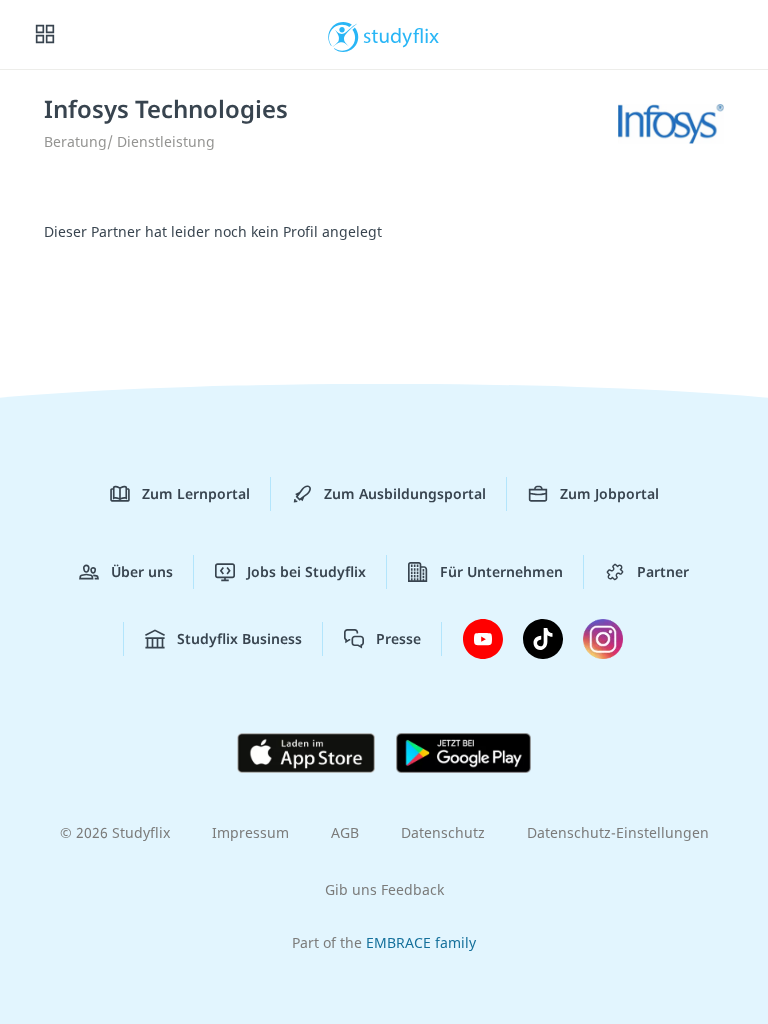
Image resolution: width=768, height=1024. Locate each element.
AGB (345, 832)
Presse (398, 638)
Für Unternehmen (501, 571)
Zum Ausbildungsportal (405, 493)
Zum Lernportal (196, 493)
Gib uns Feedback (384, 889)
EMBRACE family (421, 942)
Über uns (142, 571)
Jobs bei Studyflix (306, 571)
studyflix (401, 35)
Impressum (250, 832)
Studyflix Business (239, 638)
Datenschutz (443, 832)
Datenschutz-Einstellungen (618, 832)
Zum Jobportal (609, 493)
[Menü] (45, 35)
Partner (663, 571)
